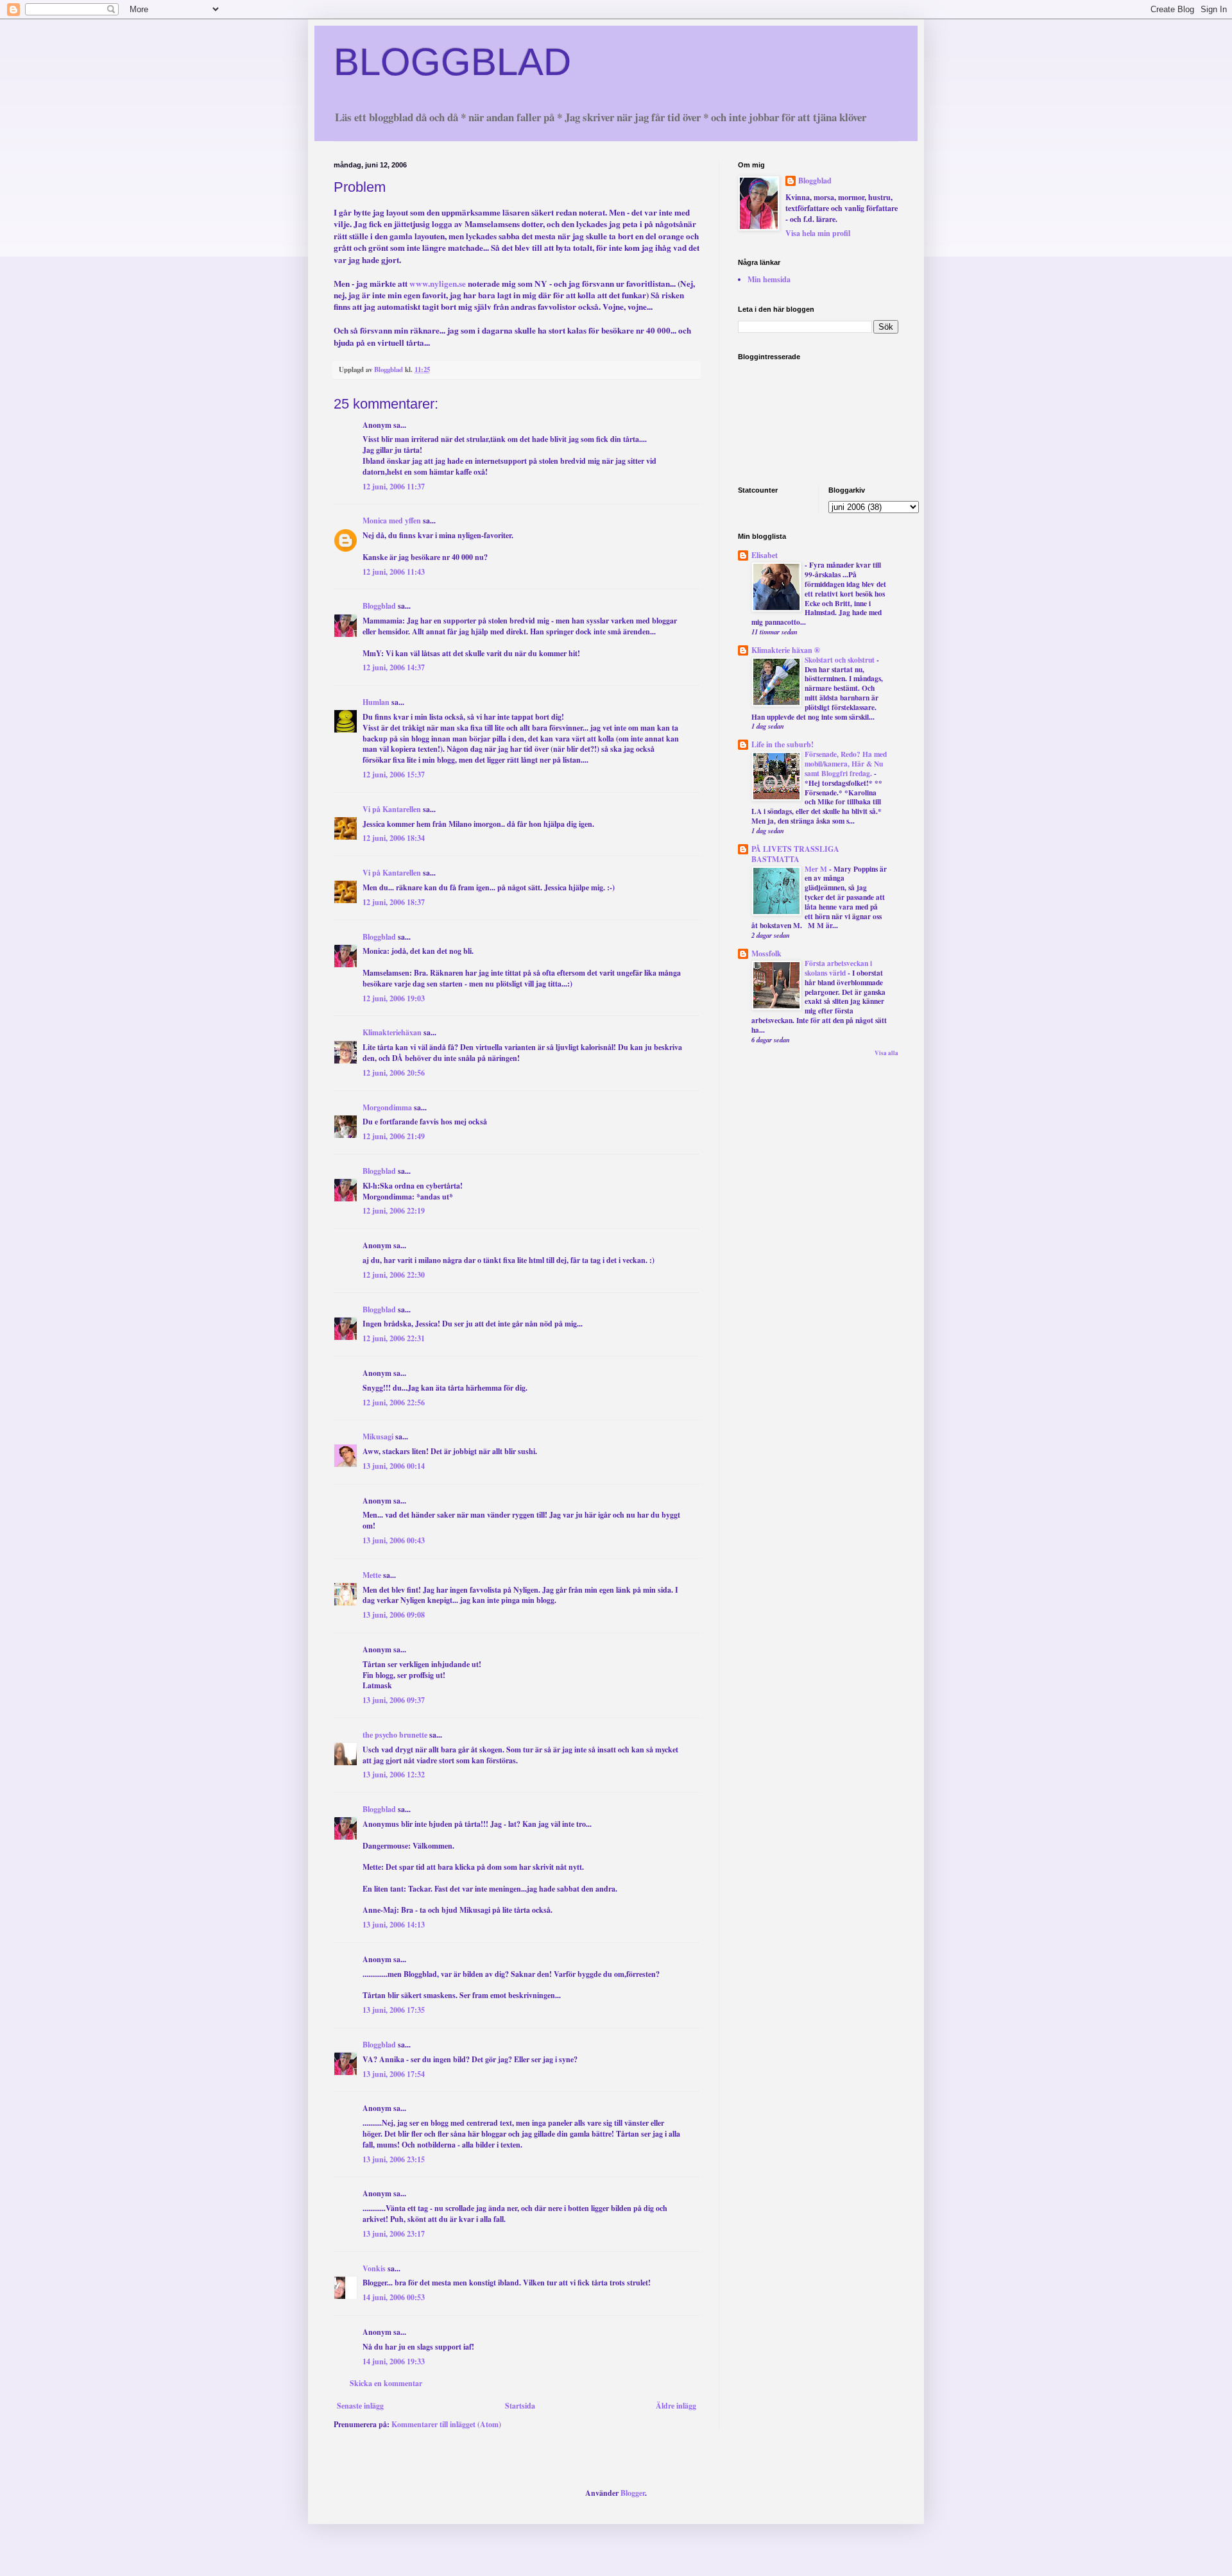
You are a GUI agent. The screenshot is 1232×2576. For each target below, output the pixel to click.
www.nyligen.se (438, 284)
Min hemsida (769, 279)
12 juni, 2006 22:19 (394, 1211)
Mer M (817, 869)
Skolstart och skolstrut (841, 660)
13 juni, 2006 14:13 (394, 1925)
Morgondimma (387, 1107)
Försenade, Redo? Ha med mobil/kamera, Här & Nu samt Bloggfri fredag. (846, 764)
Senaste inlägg (360, 2406)
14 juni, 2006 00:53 (394, 2297)
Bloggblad (379, 606)
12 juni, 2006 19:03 (394, 998)
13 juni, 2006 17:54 (394, 2074)
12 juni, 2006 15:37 (394, 775)
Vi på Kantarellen (392, 809)
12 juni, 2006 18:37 (394, 902)
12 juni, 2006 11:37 (394, 487)
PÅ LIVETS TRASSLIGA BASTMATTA (795, 854)
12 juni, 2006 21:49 (394, 1136)
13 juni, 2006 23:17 (394, 2234)
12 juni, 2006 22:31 (394, 1338)
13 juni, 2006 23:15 (394, 2159)
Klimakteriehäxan (392, 1032)
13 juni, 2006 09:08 (394, 1615)
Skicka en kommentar (386, 2383)
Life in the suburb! (783, 744)
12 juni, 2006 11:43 (394, 572)
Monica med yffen (392, 521)
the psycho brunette (395, 1735)
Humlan (376, 702)
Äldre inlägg (676, 2406)
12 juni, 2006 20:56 (394, 1073)
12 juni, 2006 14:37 (394, 667)
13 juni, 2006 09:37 (394, 1700)
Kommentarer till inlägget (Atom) (446, 2424)
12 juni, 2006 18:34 (394, 838)
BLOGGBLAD (452, 62)
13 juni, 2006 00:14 (394, 1466)
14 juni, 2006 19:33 (394, 2361)
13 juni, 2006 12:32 (394, 1775)
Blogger (633, 2493)
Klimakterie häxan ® (786, 650)
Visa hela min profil (818, 233)
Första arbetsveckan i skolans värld (838, 968)
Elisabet (765, 555)
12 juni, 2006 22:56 (394, 1402)
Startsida (520, 2406)
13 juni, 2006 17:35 (394, 2010)
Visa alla (886, 1053)
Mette (372, 1575)
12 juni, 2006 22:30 (394, 1275)
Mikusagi (378, 1436)
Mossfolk (766, 953)
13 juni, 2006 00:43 (394, 1540)
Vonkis (374, 2268)
